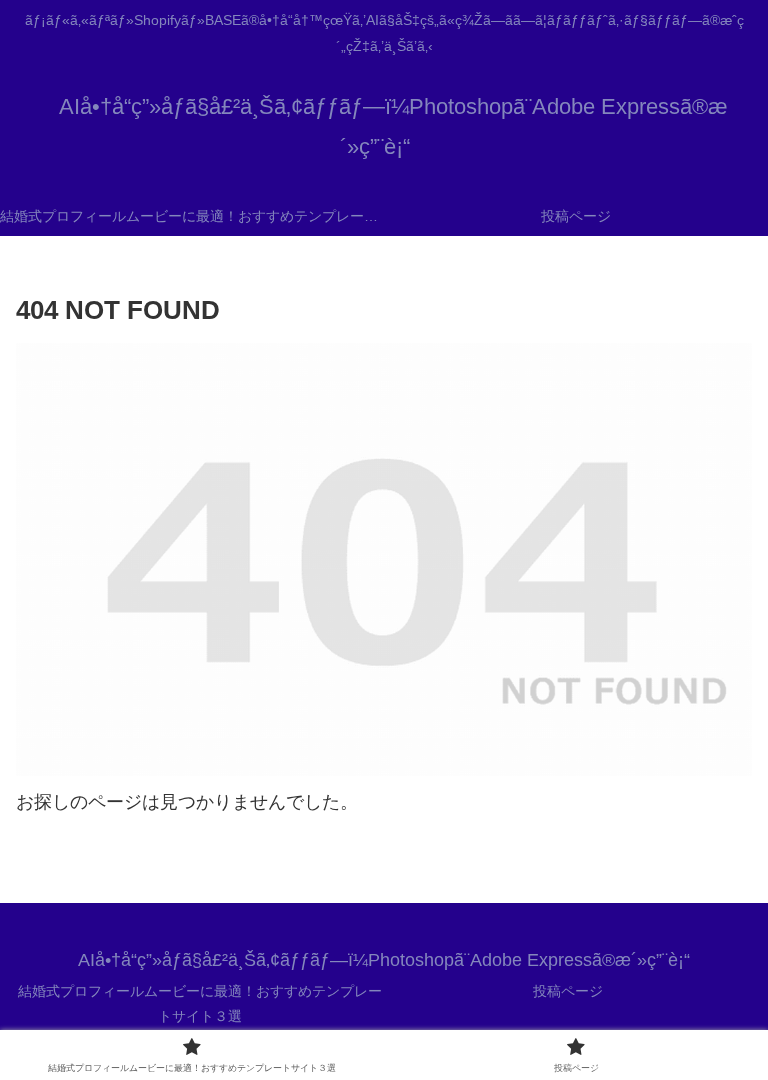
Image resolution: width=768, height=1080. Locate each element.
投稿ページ (568, 991)
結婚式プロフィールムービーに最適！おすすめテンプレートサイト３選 (200, 1003)
